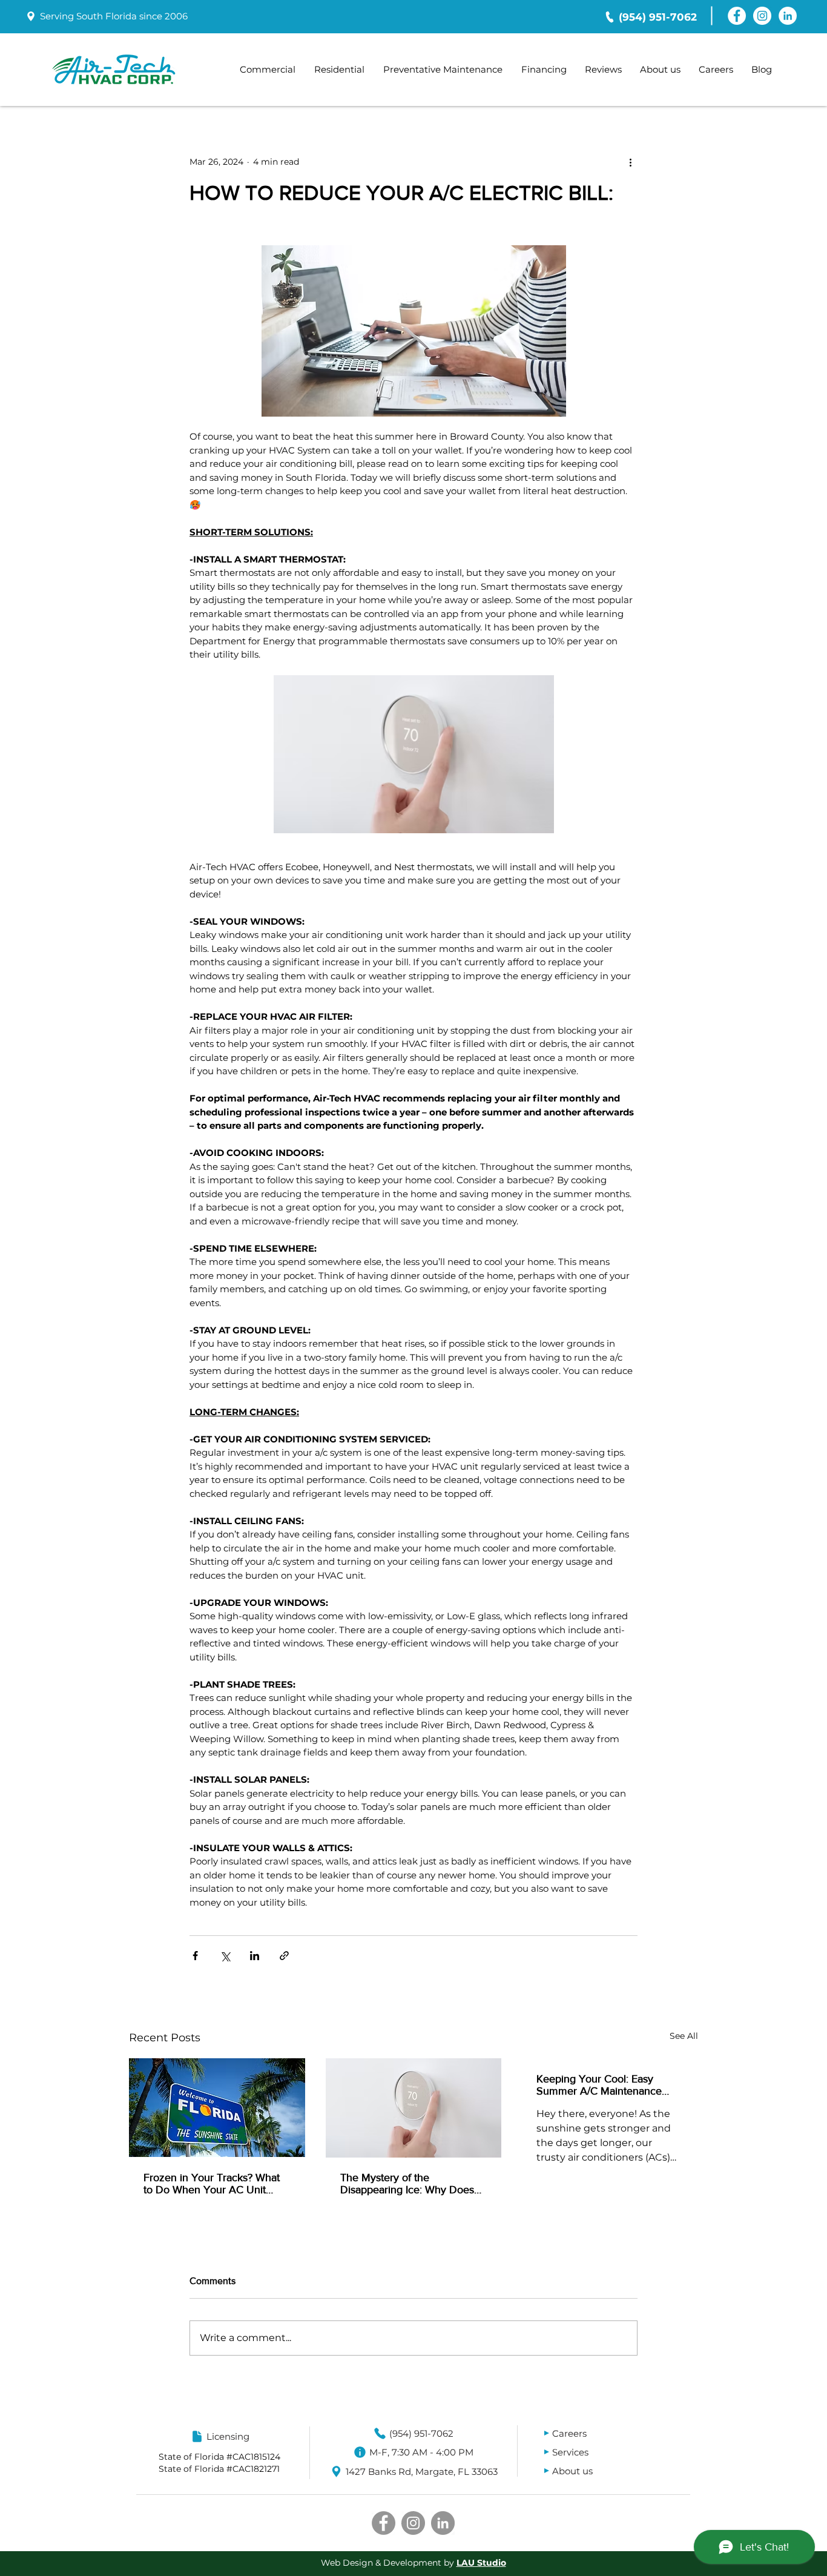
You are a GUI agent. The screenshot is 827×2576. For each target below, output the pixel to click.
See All (684, 2036)
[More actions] (630, 162)
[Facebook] (737, 16)
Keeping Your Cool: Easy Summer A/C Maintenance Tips (599, 2085)
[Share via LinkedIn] (255, 1956)
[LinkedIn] (788, 16)
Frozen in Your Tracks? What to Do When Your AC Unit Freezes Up (212, 2184)
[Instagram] (762, 16)
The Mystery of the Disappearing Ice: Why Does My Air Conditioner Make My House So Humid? (408, 2184)
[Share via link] (284, 1956)
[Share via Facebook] (195, 1956)
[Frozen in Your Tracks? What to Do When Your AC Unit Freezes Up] (217, 2108)
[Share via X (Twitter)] (225, 1956)
